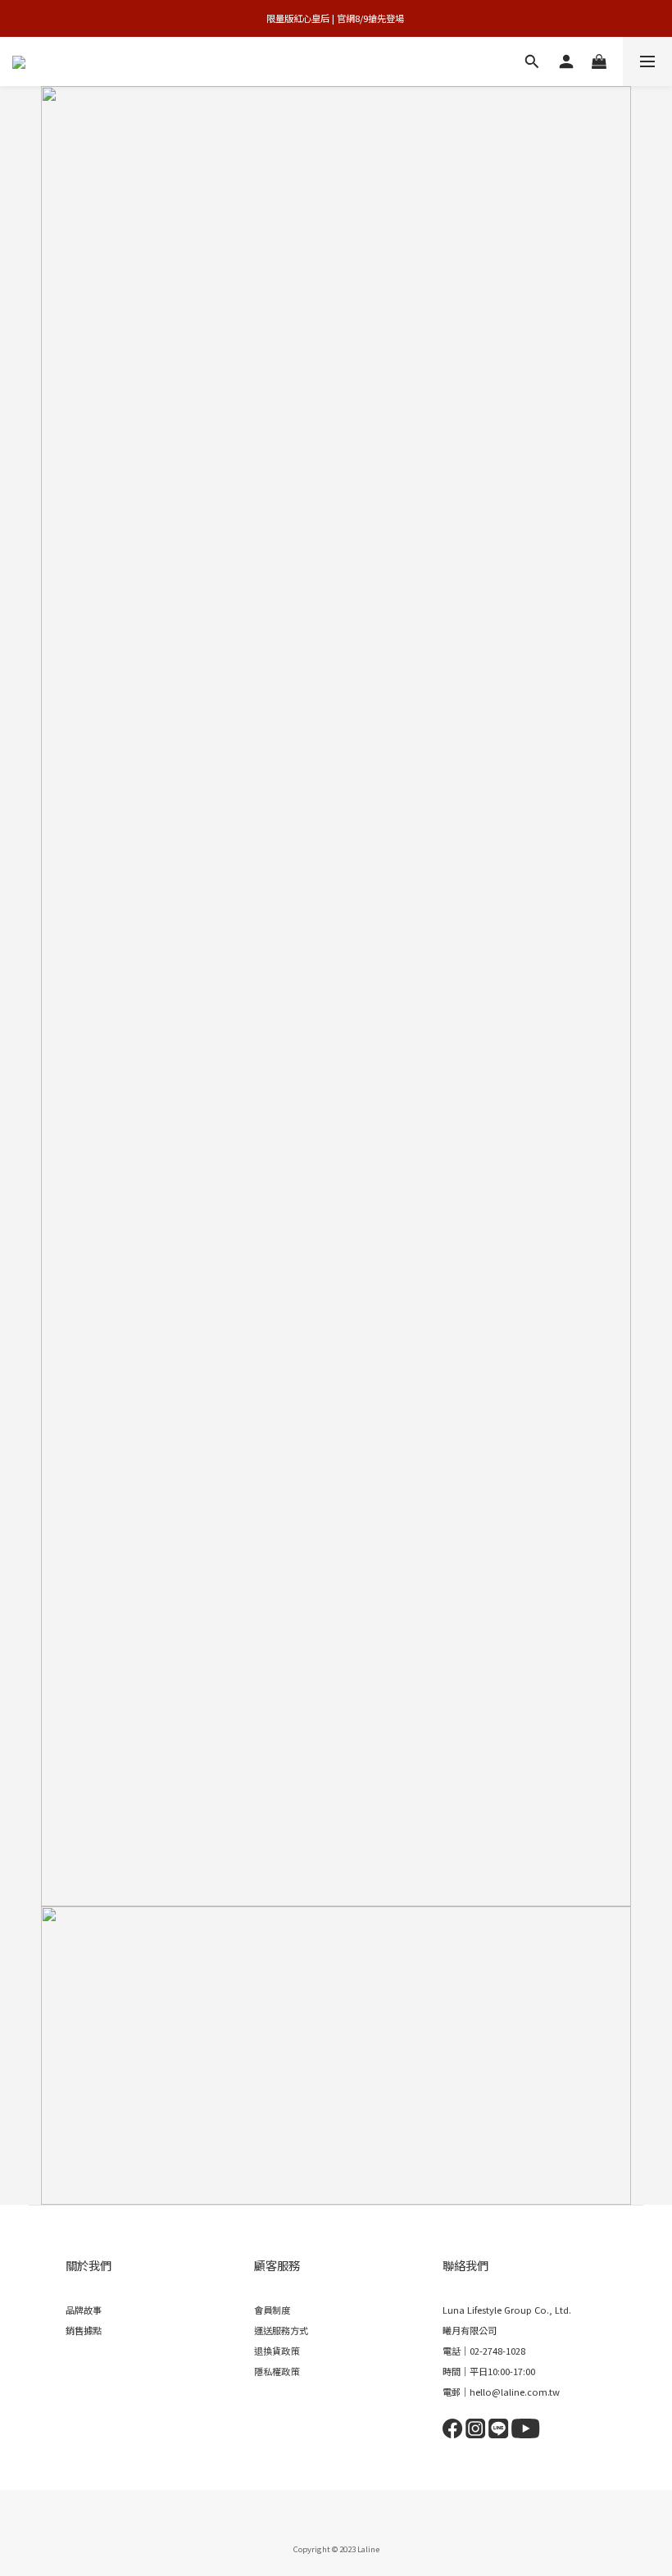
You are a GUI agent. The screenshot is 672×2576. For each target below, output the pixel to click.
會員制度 (272, 2310)
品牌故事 (84, 2310)
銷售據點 (84, 2330)
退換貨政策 (277, 2351)
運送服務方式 (281, 2330)
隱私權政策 (277, 2371)
